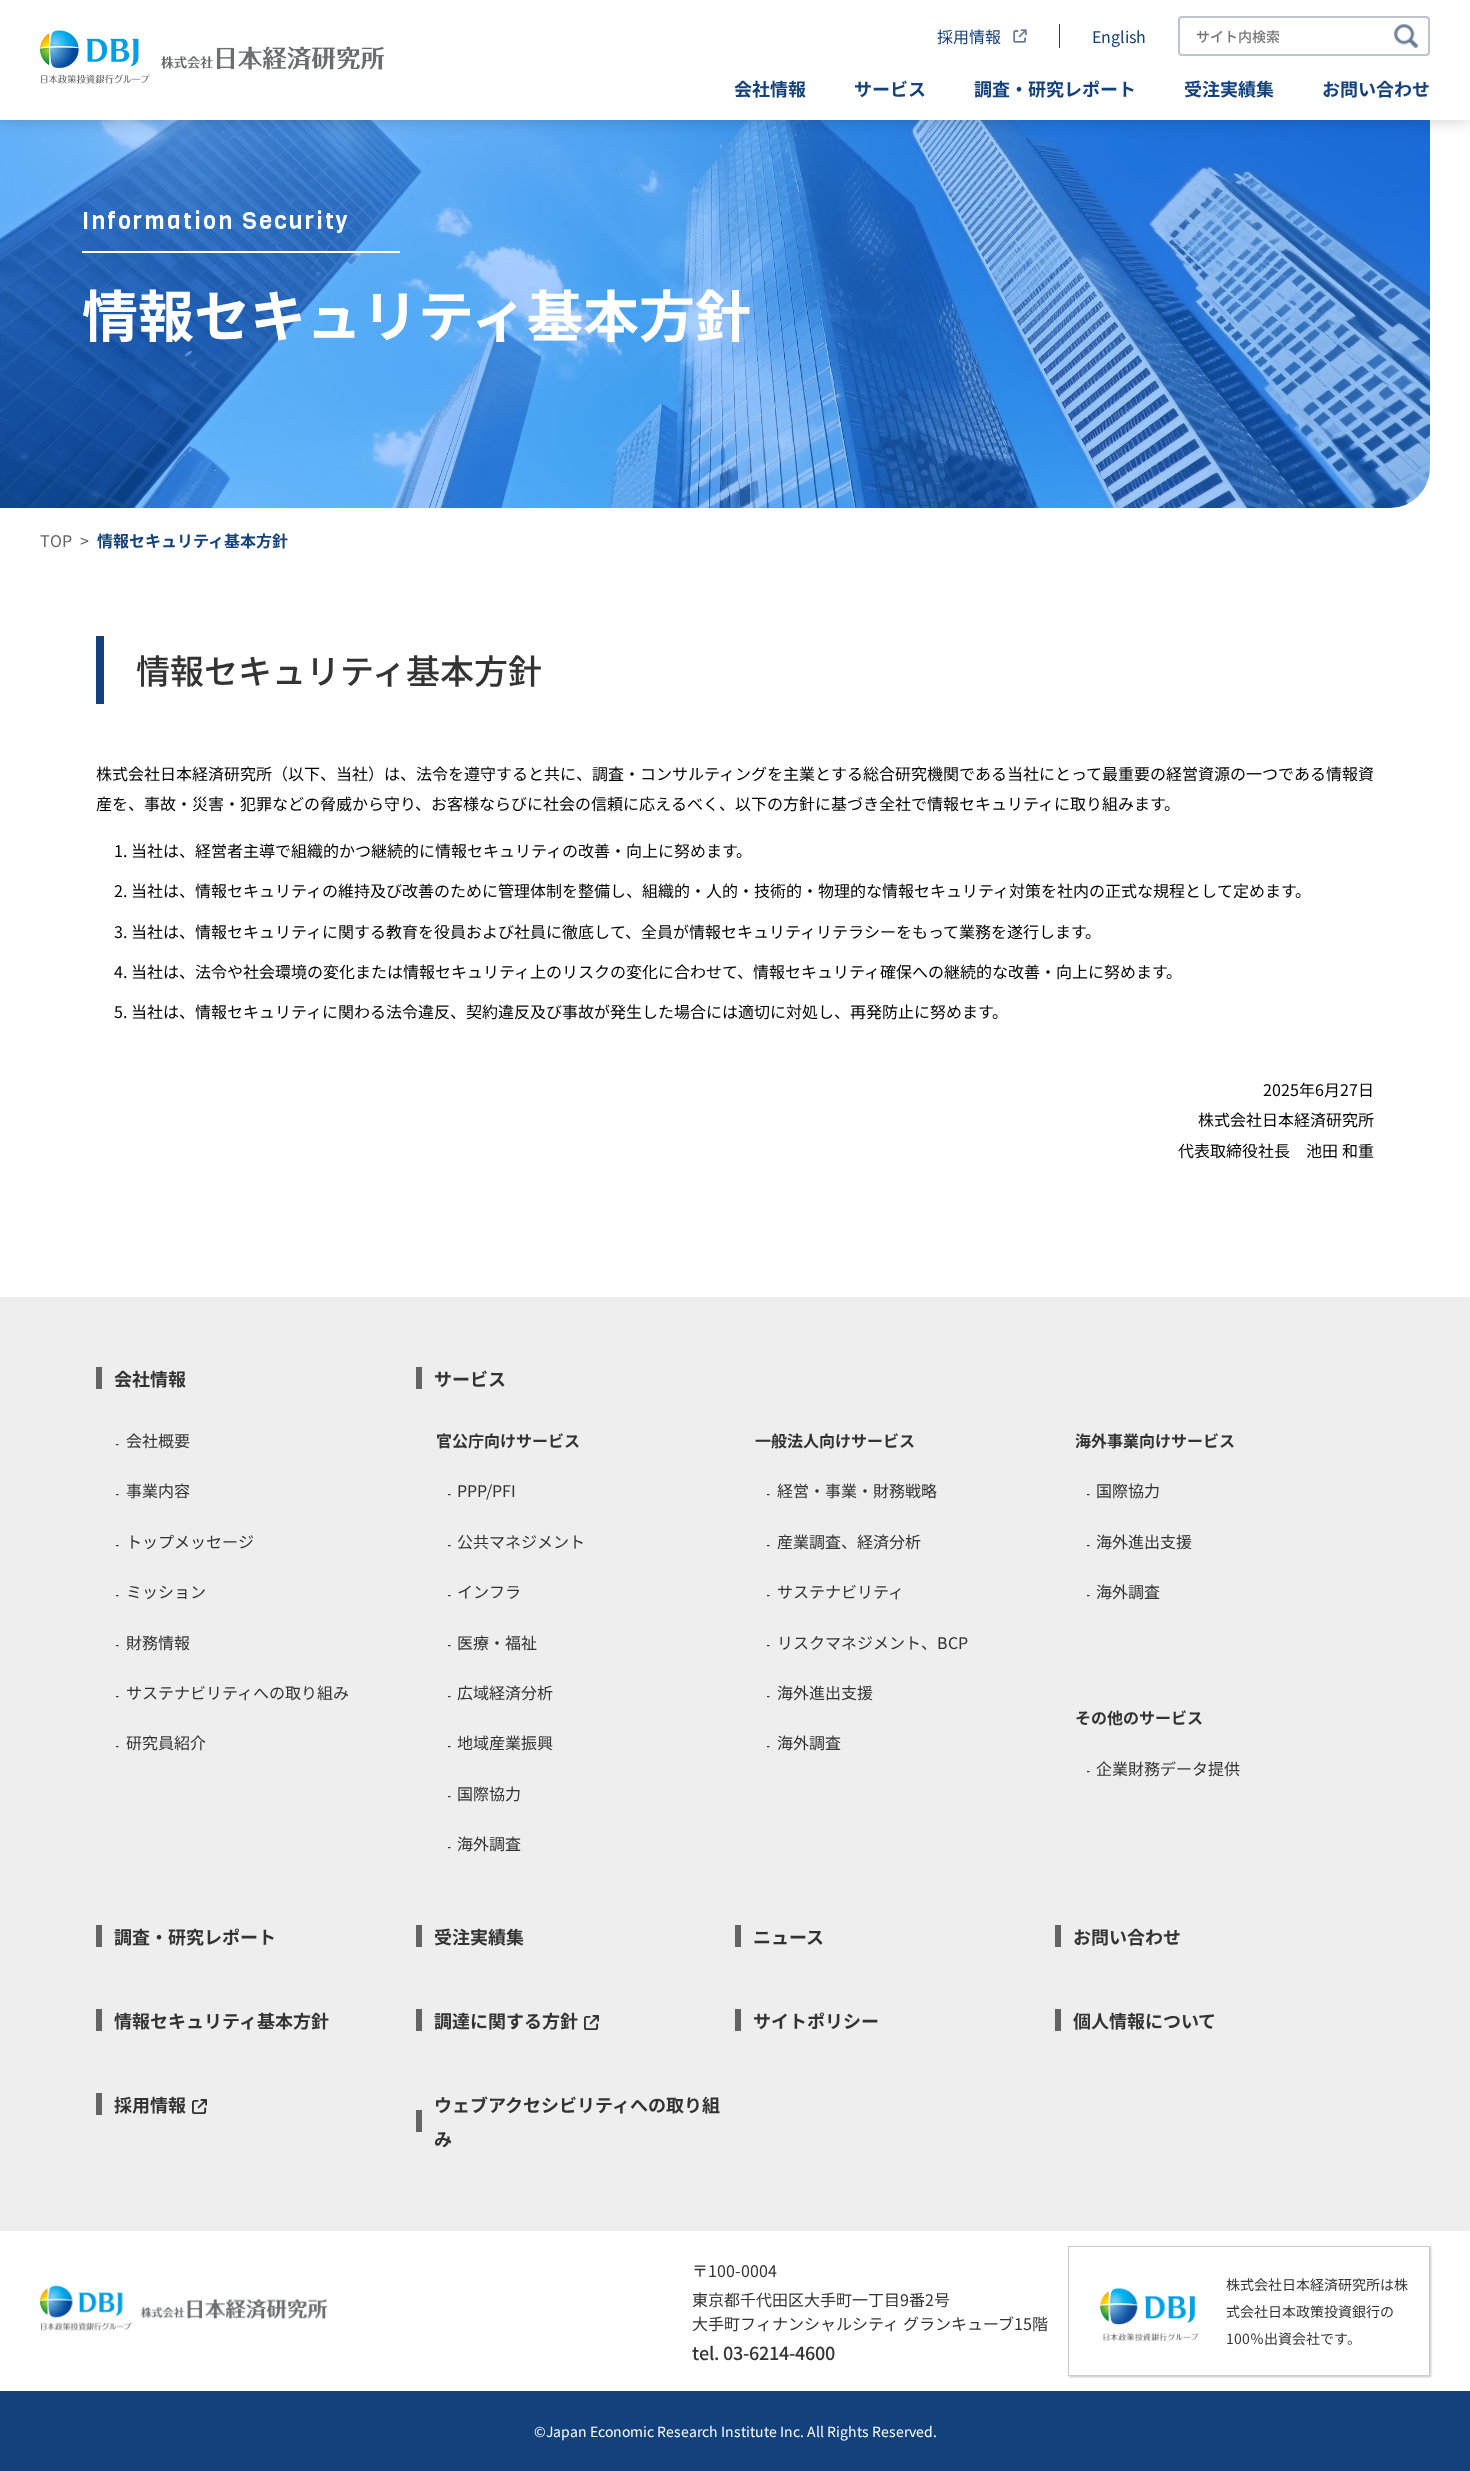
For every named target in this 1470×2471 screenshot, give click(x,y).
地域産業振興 (505, 1742)
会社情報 (770, 88)
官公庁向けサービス (508, 1440)
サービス (890, 88)
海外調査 (489, 1843)
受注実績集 (1229, 88)
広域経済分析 (505, 1692)
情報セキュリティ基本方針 (221, 2020)
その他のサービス (1139, 1717)
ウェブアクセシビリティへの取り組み (577, 2121)
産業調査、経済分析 (849, 1541)
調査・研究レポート (1055, 88)
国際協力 (489, 1793)
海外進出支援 (825, 1692)
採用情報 (971, 36)
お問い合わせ (1376, 88)
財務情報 (158, 1642)
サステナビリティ (840, 1591)
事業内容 (158, 1490)
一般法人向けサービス (835, 1440)
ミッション (166, 1591)
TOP (56, 540)
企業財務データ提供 (1168, 1768)
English (1119, 36)
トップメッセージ (190, 1541)
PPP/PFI (486, 1490)
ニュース (788, 1936)
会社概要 (158, 1440)
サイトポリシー (816, 2020)
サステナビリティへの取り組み (237, 1692)
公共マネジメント (521, 1541)
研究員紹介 (166, 1742)
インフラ (489, 1591)
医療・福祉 (497, 1642)
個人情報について (1144, 2020)
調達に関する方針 (506, 2020)
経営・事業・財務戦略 (857, 1490)
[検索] (1406, 36)
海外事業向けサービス (1155, 1440)
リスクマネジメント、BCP (872, 1642)
